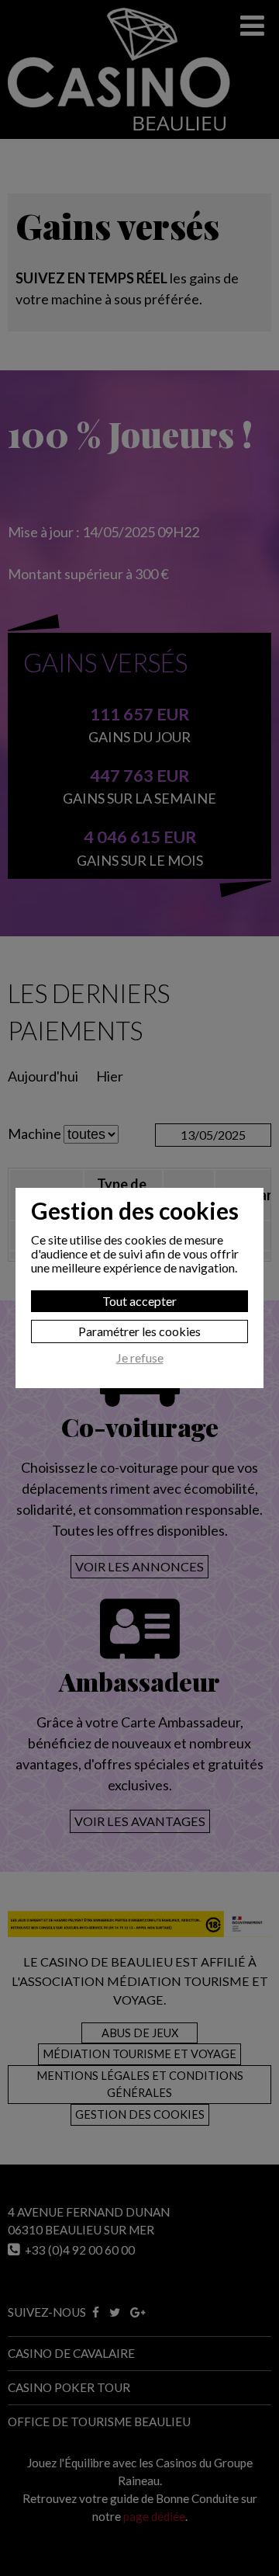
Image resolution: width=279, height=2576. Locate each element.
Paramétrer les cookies (139, 1331)
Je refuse (140, 1358)
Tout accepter (139, 1301)
